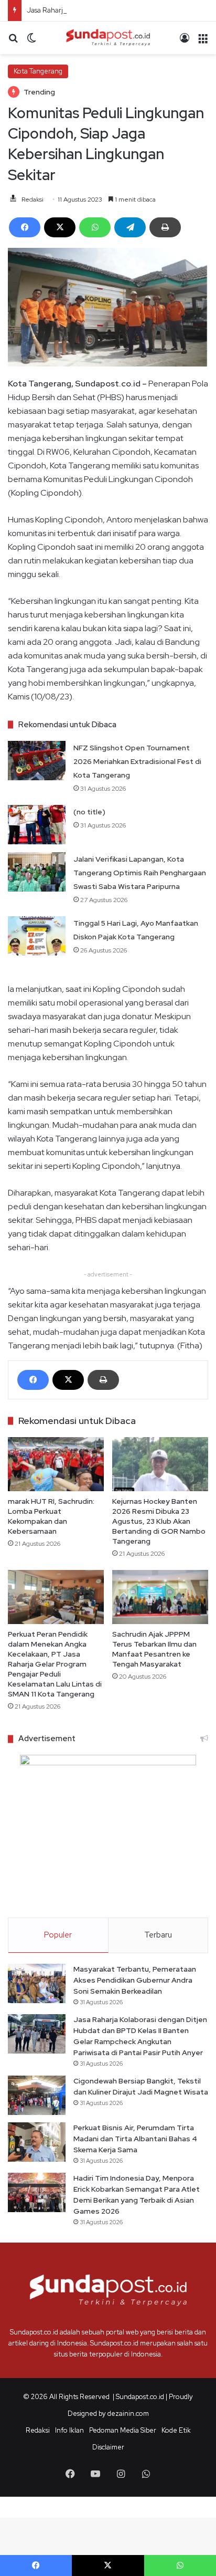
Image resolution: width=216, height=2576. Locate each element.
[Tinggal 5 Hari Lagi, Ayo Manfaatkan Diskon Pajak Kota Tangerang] (37, 936)
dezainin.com (128, 2413)
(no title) (89, 812)
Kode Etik (176, 2430)
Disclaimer (108, 2447)
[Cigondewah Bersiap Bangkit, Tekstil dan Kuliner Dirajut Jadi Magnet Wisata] (37, 2095)
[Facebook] (25, 227)
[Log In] (185, 42)
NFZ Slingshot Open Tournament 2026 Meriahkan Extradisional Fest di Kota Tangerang (137, 761)
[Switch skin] (31, 42)
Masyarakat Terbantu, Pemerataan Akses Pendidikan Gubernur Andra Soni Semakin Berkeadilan (135, 1980)
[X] (60, 227)
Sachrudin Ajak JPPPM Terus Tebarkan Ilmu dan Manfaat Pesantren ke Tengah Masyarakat (154, 1649)
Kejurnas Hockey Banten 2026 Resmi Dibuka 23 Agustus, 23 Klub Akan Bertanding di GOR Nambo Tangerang (159, 1521)
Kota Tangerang (38, 71)
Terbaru (158, 1935)
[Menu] (203, 42)
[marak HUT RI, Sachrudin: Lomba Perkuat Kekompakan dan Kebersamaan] (56, 1464)
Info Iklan (69, 2430)
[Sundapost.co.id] (108, 38)
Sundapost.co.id (140, 2397)
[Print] (165, 227)
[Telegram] (130, 227)
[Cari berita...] (13, 42)
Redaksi (33, 200)
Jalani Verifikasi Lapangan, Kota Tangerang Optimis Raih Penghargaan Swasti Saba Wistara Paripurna (140, 873)
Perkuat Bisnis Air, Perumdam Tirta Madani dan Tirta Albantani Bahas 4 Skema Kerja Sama (135, 2139)
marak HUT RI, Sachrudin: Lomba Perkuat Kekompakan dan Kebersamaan (51, 1516)
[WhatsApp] (95, 227)
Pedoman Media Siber (123, 2430)
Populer (58, 1935)
